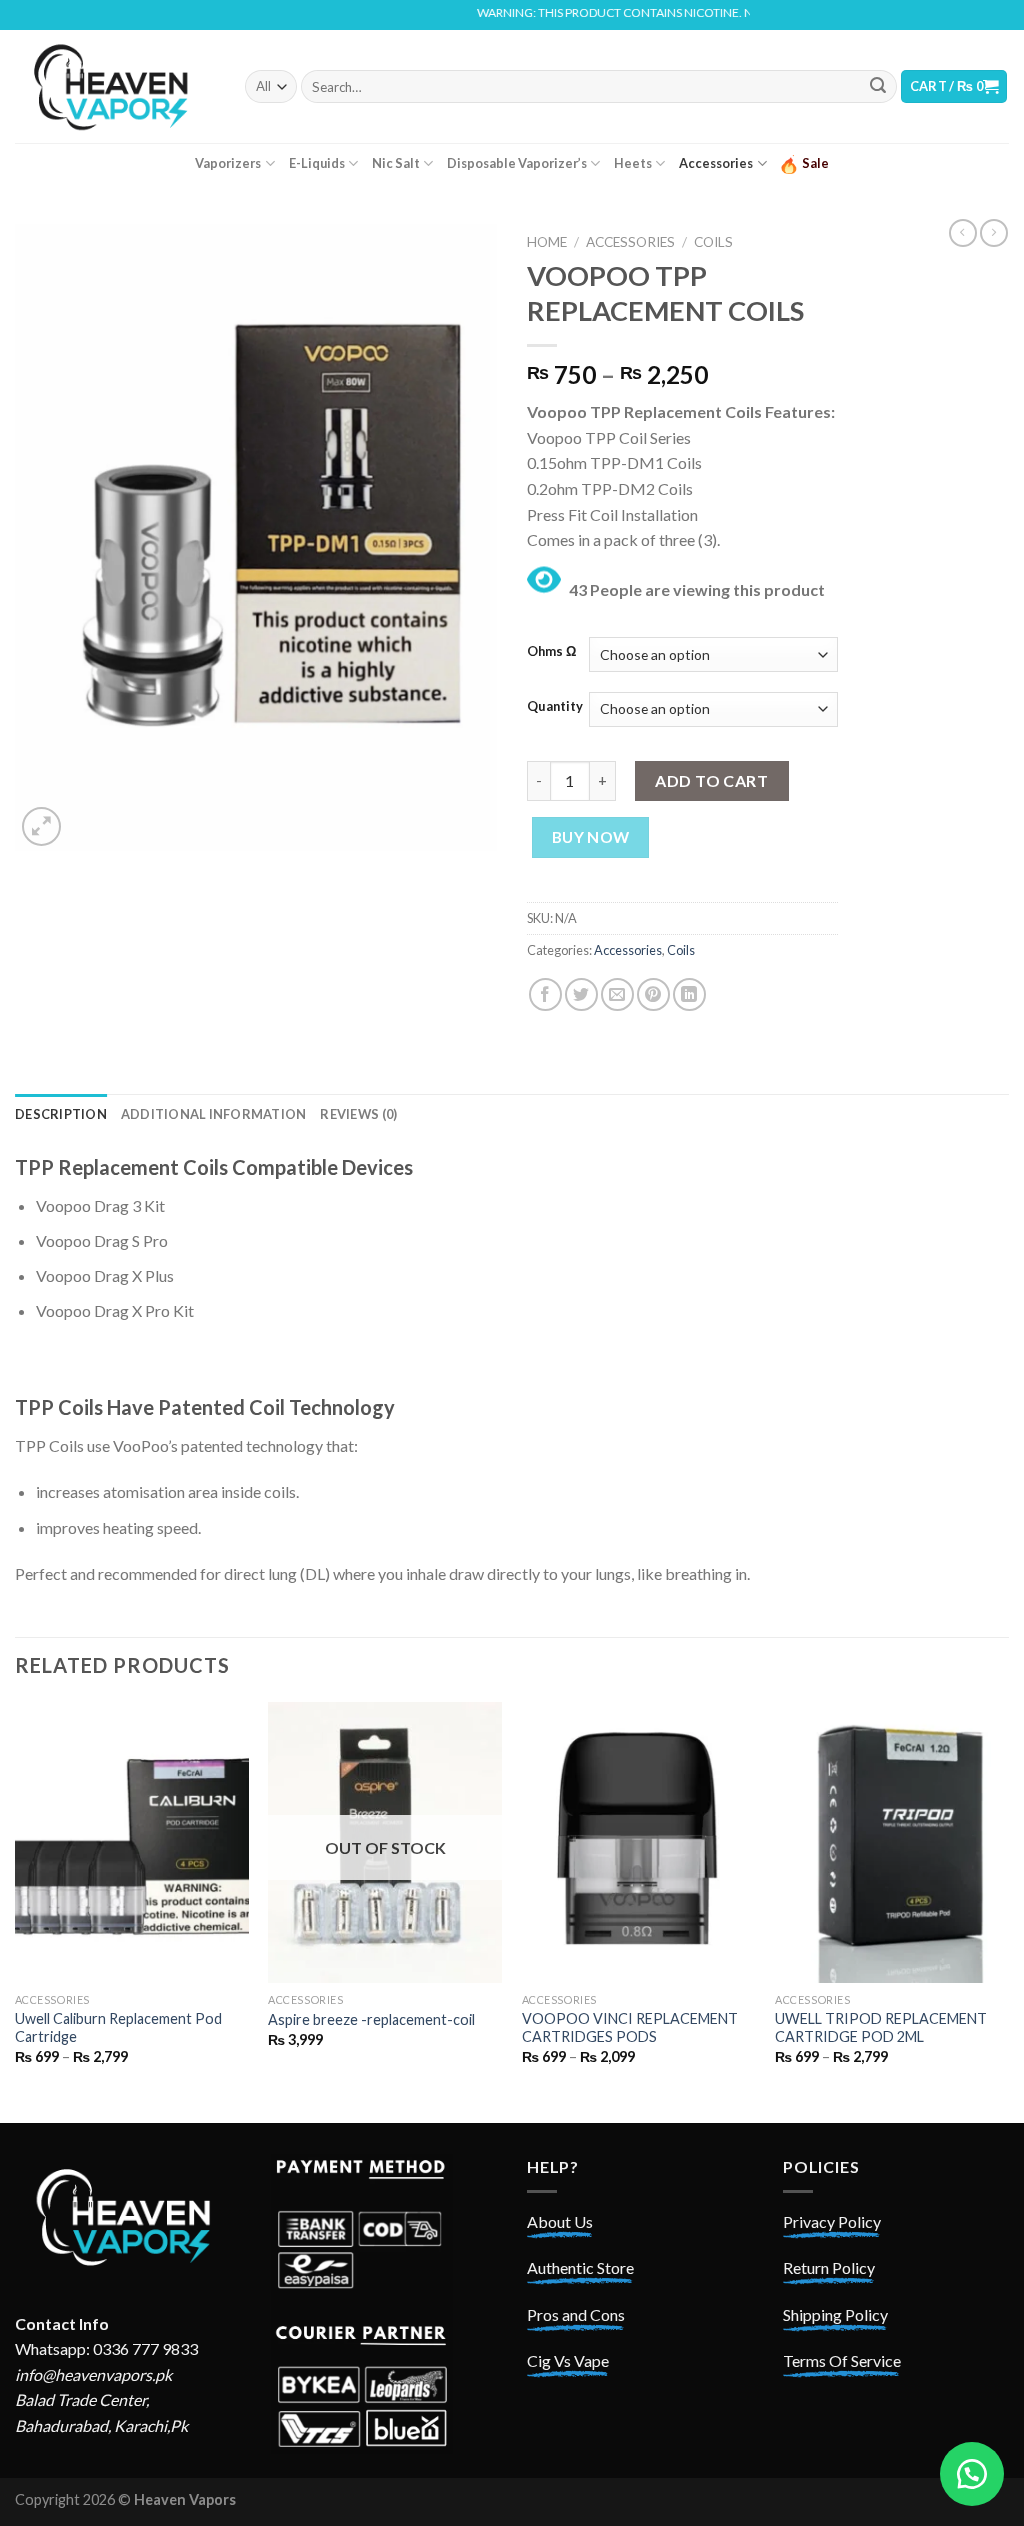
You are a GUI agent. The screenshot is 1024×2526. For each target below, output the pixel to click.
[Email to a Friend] (617, 994)
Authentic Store (580, 2267)
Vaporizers (228, 163)
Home (547, 242)
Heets (633, 163)
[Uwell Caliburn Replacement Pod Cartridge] (132, 1842)
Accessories (716, 163)
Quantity (555, 707)
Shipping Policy (835, 2314)
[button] (972, 2474)
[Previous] (16, 1910)
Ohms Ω (551, 652)
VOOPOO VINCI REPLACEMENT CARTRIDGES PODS (630, 2028)
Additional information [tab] (214, 1114)
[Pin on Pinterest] (653, 994)
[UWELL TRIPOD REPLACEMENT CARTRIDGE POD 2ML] (892, 1842)
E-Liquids (317, 163)
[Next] (1008, 1910)
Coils (713, 242)
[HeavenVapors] (115, 86)
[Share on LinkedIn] (689, 994)
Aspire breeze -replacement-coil (371, 2019)
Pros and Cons (576, 2314)
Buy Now (591, 837)
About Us (560, 2221)
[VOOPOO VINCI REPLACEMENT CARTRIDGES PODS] (639, 1842)
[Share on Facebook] (545, 994)
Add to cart (711, 780)
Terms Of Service (842, 2360)
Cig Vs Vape (568, 2360)
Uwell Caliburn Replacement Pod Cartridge (118, 2028)
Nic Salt (396, 163)
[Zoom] (41, 826)
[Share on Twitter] (581, 994)
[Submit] (878, 87)
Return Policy (829, 2267)
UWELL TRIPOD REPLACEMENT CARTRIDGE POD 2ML (881, 2028)
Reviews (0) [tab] (358, 1114)
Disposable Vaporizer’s (517, 163)
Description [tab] (61, 1114)
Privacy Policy (832, 2221)
